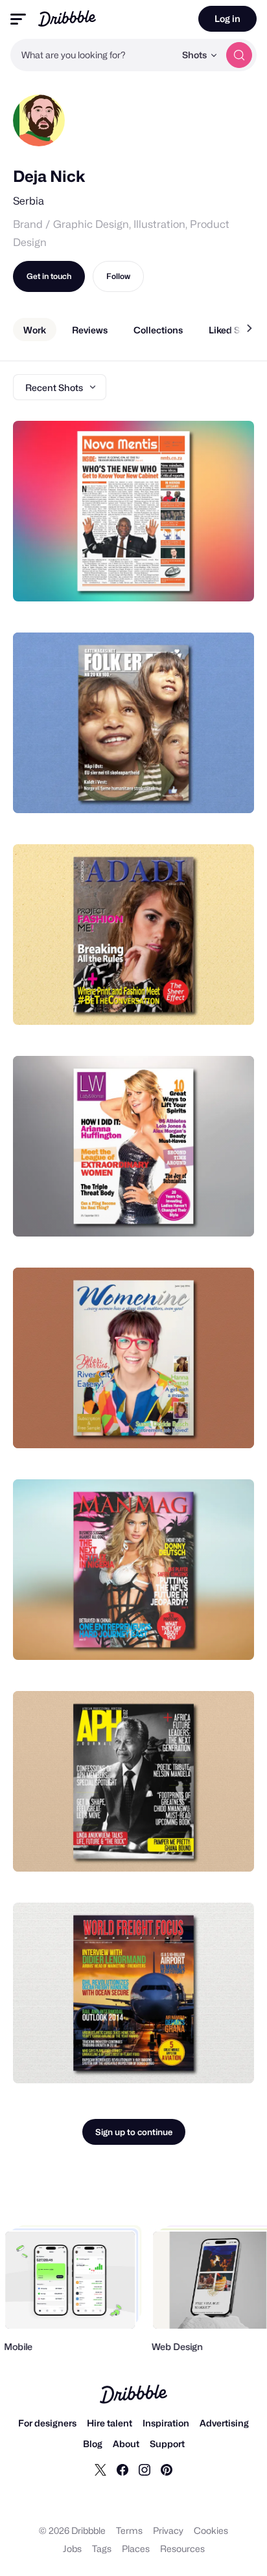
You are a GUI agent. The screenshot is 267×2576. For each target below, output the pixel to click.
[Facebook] (122, 2469)
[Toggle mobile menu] (18, 19)
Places (136, 2548)
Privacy (168, 2530)
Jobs (72, 2548)
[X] (100, 2469)
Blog (93, 2444)
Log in (227, 18)
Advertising (224, 2423)
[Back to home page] (67, 18)
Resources (182, 2548)
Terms (129, 2530)
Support (167, 2444)
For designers (47, 2423)
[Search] (239, 55)
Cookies (211, 2530)
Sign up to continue (134, 2132)
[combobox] (93, 55)
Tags (102, 2548)
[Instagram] (145, 2469)
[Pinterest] (167, 2469)
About (126, 2444)
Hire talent (110, 2423)
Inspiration (166, 2423)
